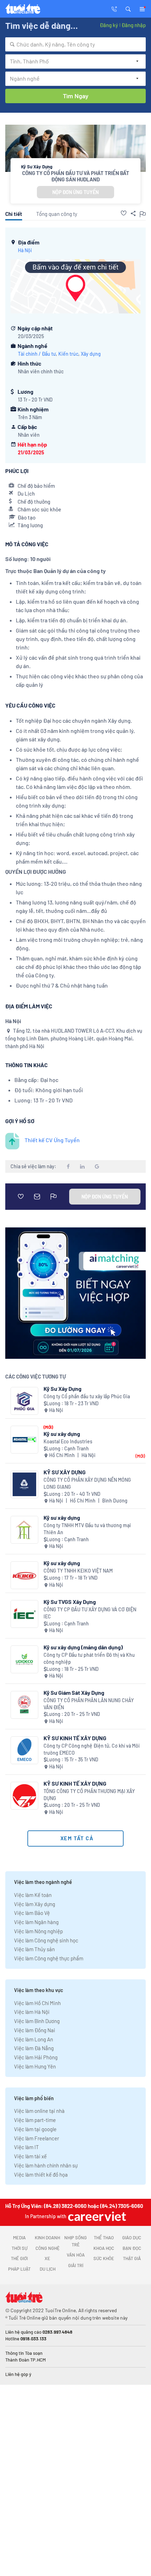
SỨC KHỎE (104, 2258)
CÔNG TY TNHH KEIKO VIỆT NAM (78, 1571)
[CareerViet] (96, 2216)
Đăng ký (109, 25)
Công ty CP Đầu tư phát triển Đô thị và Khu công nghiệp (89, 1658)
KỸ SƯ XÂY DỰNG (65, 1472)
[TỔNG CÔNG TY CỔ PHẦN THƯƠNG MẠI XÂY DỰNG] (24, 1796)
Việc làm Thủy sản (34, 1949)
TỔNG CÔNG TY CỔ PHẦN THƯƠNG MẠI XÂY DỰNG (89, 1795)
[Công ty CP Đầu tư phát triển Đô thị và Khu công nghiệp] (24, 1659)
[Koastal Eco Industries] (24, 1440)
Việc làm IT (27, 2147)
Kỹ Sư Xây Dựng (63, 1389)
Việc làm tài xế (30, 2156)
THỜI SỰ (19, 2248)
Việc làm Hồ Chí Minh (37, 2003)
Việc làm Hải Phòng (36, 2057)
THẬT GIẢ (132, 2258)
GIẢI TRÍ (76, 2265)
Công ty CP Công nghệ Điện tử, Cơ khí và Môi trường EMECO (92, 1749)
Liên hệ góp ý (18, 2374)
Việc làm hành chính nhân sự (46, 2165)
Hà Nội (25, 250)
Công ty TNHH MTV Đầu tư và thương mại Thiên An (87, 1529)
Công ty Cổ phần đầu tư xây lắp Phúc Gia (87, 1396)
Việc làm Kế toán (33, 1895)
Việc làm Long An (34, 2039)
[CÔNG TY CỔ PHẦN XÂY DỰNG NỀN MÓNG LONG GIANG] (24, 1484)
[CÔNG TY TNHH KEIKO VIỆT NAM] (24, 1575)
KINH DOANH (47, 2238)
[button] (128, 8)
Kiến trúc (68, 354)
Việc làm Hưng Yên (35, 2066)
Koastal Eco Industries (68, 1441)
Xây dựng (91, 354)
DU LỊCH (48, 2269)
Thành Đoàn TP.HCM (25, 2360)
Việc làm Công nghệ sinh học (46, 1940)
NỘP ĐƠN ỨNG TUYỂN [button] (75, 192)
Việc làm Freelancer (37, 2138)
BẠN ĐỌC (132, 2248)
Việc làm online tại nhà (39, 2111)
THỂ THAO (104, 2238)
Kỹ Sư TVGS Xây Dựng (70, 1602)
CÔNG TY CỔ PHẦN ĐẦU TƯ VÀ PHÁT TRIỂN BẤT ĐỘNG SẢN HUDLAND (76, 176)
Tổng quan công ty (57, 214)
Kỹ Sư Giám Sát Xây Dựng (74, 1693)
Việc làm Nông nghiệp (38, 1931)
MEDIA (19, 2238)
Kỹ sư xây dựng (62, 1434)
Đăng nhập (134, 25)
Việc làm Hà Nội (32, 2012)
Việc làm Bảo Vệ (32, 1913)
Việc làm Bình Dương (37, 2021)
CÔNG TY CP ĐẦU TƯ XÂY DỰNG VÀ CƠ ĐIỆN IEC (90, 1613)
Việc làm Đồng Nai (35, 2030)
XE (47, 2258)
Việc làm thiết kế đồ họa (41, 2174)
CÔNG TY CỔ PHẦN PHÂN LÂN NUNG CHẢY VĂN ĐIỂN (89, 1704)
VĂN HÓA (76, 2255)
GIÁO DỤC (132, 2238)
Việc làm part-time (35, 2120)
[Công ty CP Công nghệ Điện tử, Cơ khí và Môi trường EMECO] (24, 1750)
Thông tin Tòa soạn (24, 2353)
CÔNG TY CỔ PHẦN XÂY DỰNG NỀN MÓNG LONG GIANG (87, 1483)
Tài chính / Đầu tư (37, 354)
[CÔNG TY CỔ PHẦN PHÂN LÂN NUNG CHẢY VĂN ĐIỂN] (24, 1705)
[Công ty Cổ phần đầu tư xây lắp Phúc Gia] (24, 1401)
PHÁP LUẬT (19, 2269)
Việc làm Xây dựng (35, 1904)
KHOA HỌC (104, 2248)
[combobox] (75, 44)
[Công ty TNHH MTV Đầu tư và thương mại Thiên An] (24, 1530)
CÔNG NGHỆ (48, 2248)
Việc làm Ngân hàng (36, 1922)
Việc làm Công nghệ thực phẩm (49, 1958)
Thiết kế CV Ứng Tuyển (52, 1140)
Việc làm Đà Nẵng (34, 2048)
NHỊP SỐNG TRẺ (75, 2241)
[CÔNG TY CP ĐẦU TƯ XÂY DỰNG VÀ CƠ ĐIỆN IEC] (24, 1614)
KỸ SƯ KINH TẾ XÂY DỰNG (75, 1738)
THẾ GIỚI (19, 2258)
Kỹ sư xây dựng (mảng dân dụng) (83, 1647)
